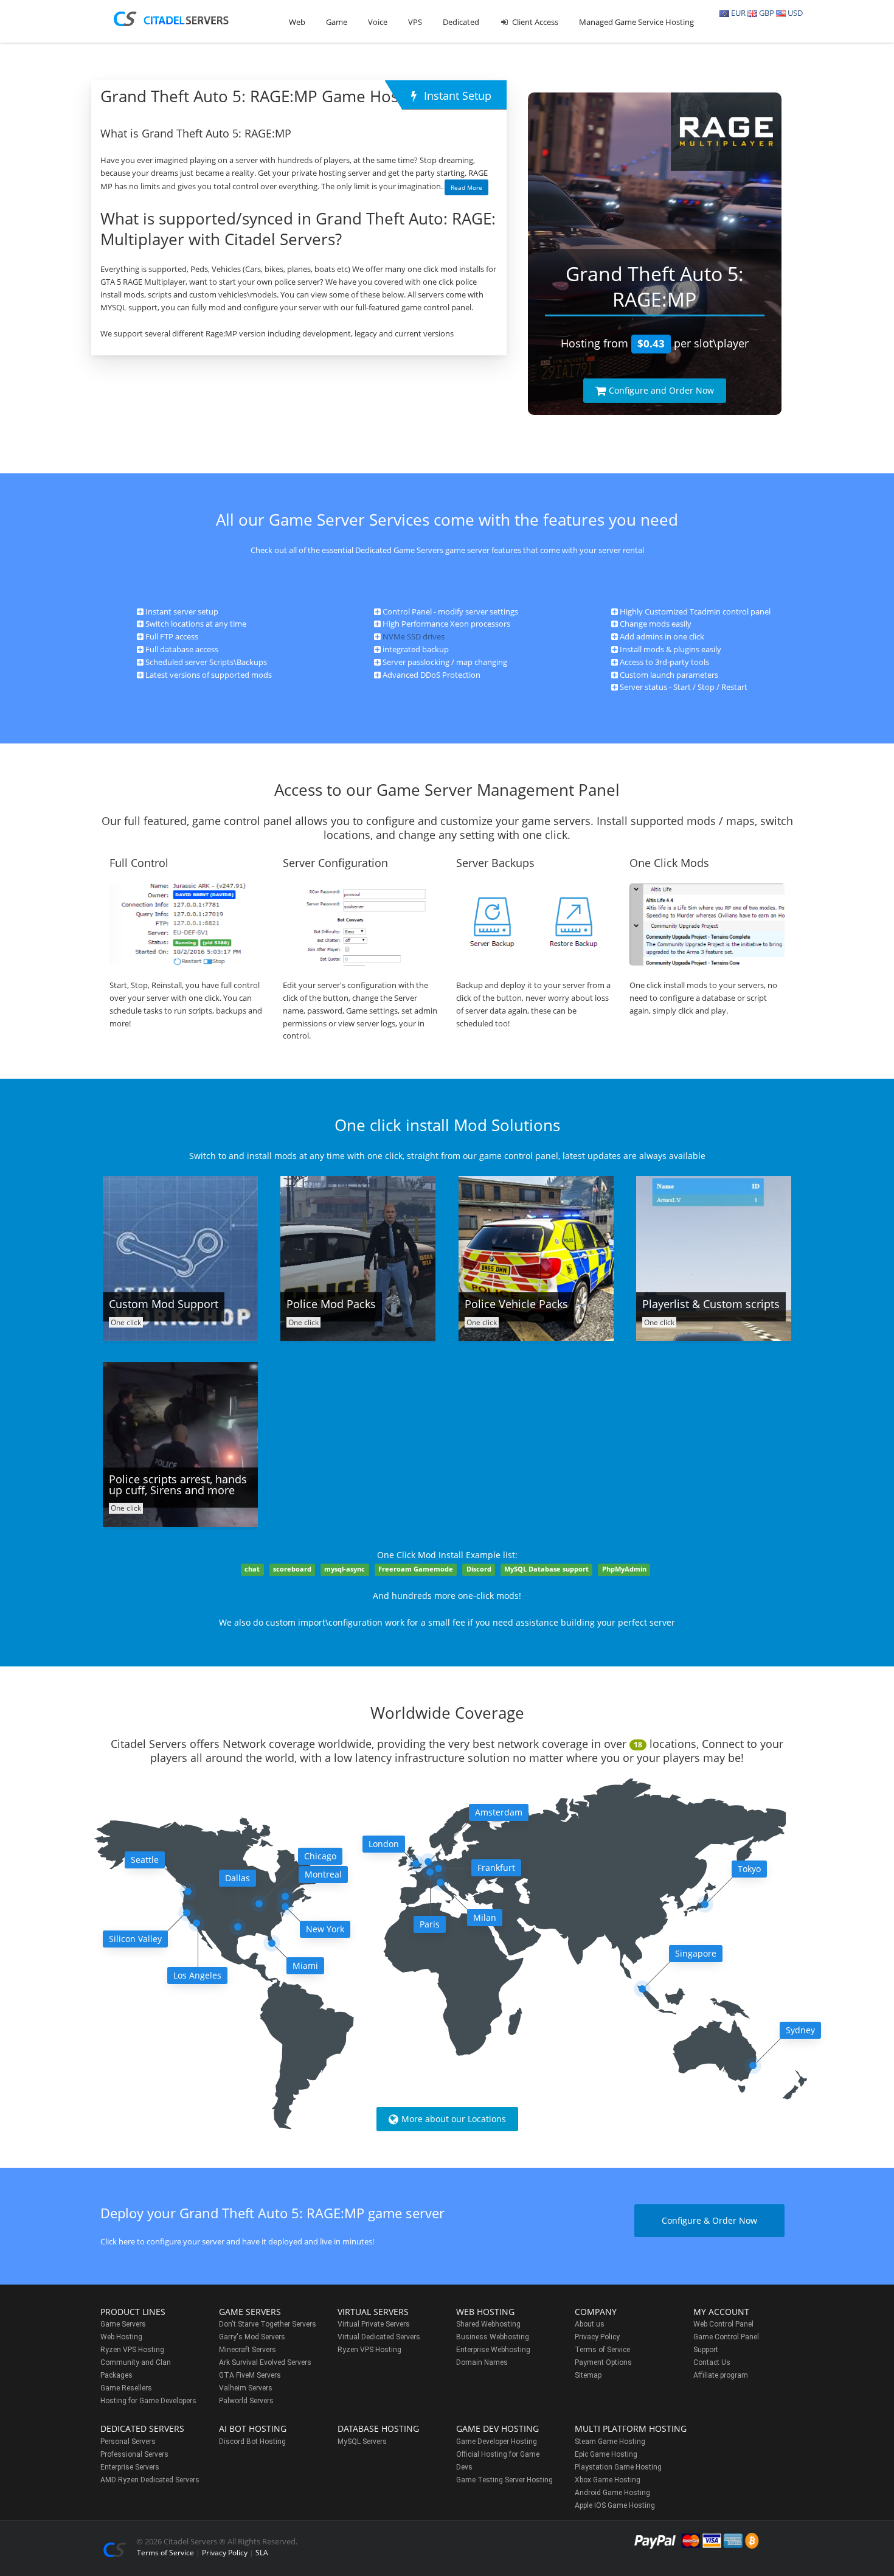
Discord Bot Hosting (252, 2442)
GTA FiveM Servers (250, 2375)
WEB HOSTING (485, 2312)
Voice (378, 22)
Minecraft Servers (248, 2350)
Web (297, 22)
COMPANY (596, 2312)
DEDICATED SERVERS (142, 2428)
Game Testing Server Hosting (504, 2480)
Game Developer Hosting (497, 2442)
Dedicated (461, 22)
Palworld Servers (246, 2401)
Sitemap (588, 2375)
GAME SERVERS (250, 2312)
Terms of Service (602, 2350)
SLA (262, 2553)
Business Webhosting (493, 2337)
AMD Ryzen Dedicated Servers (150, 2480)
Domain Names (482, 2362)
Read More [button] (466, 187)
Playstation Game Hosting (618, 2467)
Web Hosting (121, 2337)
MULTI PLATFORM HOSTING (631, 2428)
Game (337, 22)
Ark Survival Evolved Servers (265, 2362)
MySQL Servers (362, 2442)
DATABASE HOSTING (378, 2428)
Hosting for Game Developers (148, 2401)
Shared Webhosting (488, 2324)
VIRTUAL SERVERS (373, 2312)
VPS (415, 22)
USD (794, 13)
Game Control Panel (726, 2337)
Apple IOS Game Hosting (615, 2505)
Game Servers (123, 2324)
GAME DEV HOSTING (497, 2428)
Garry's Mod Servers (252, 2337)
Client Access (534, 22)
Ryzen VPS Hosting (132, 2350)
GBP (766, 13)
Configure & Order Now (709, 2220)
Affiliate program (721, 2375)
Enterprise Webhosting (493, 2350)
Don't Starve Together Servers (268, 2324)
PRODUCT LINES (133, 2312)
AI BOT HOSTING (253, 2428)
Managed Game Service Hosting (636, 22)
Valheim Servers (246, 2388)
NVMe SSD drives (414, 636)
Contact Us (712, 2362)
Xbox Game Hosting (608, 2480)
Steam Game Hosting (610, 2442)
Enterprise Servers (130, 2467)
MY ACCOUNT (721, 2312)
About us (590, 2324)
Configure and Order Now (661, 390)
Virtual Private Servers (374, 2324)
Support (706, 2350)
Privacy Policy (597, 2337)
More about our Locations (454, 2119)
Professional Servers (134, 2454)
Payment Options (603, 2362)
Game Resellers (126, 2388)
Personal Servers (128, 2442)
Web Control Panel (723, 2324)
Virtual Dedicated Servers (379, 2337)
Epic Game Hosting (606, 2454)
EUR (737, 13)
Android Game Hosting (612, 2493)
